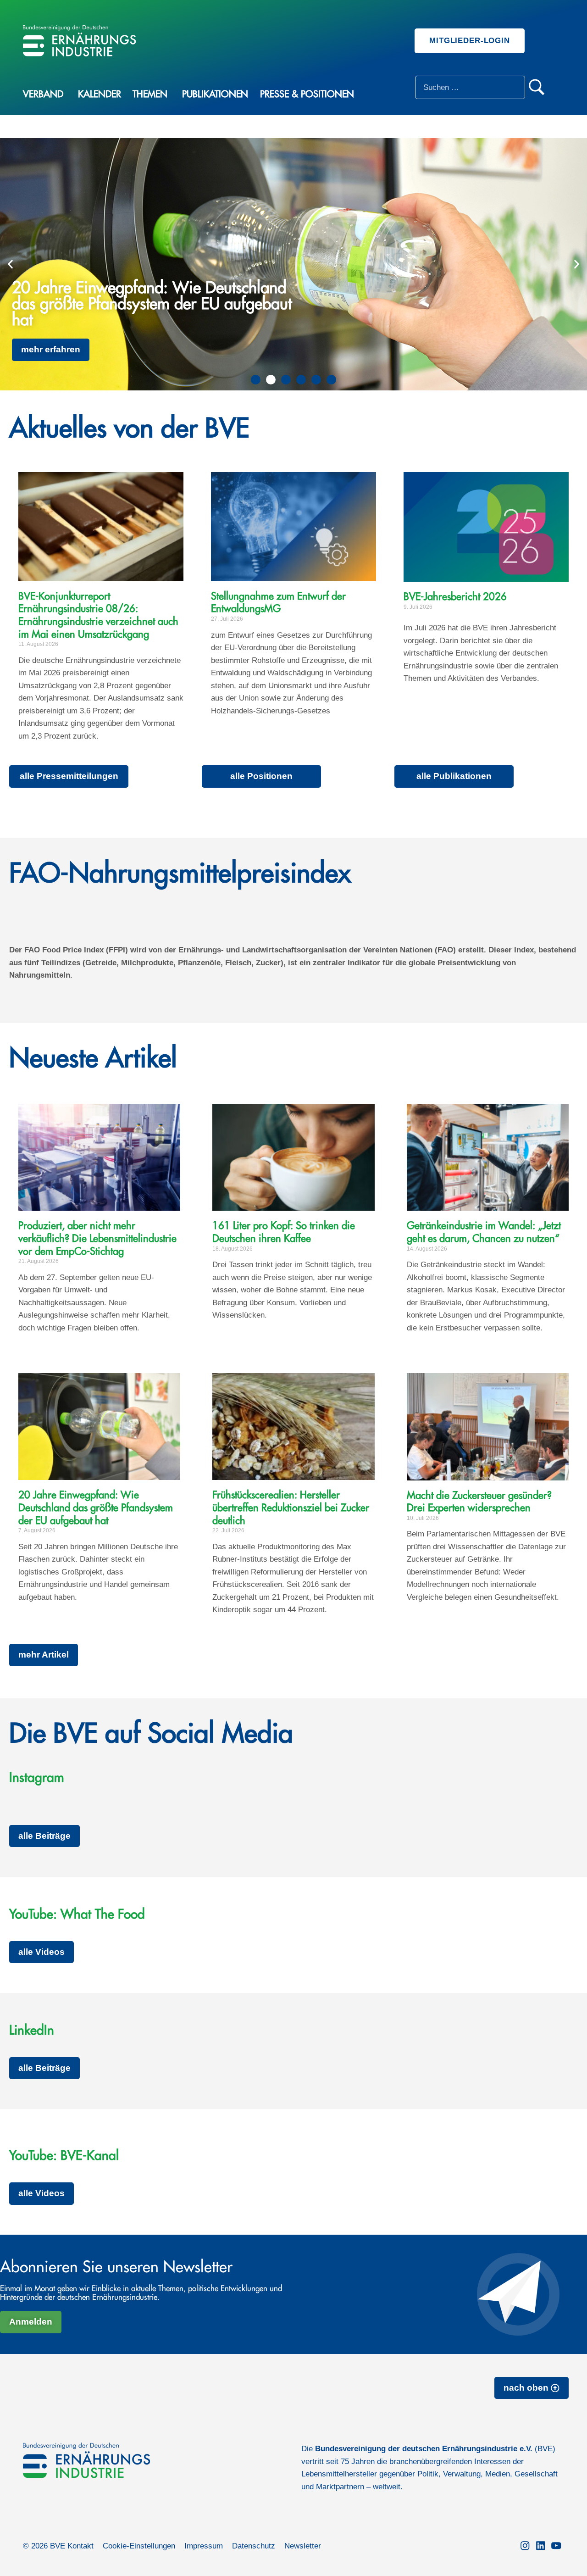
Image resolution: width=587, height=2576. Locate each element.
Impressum (204, 2546)
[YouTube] (556, 2546)
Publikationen (215, 94)
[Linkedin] (541, 2546)
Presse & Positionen (307, 94)
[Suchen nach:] (470, 87)
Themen (150, 94)
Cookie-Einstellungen (139, 2546)
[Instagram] (525, 2546)
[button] (10, 264)
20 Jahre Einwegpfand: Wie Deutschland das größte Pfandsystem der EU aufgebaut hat (96, 1508)
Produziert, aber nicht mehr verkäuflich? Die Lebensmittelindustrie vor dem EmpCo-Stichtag (97, 1238)
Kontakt (80, 2546)
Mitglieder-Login (470, 41)
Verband (43, 94)
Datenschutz (254, 2546)
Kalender (100, 94)
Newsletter (303, 2546)
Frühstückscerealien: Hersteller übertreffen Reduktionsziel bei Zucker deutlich (291, 1508)
